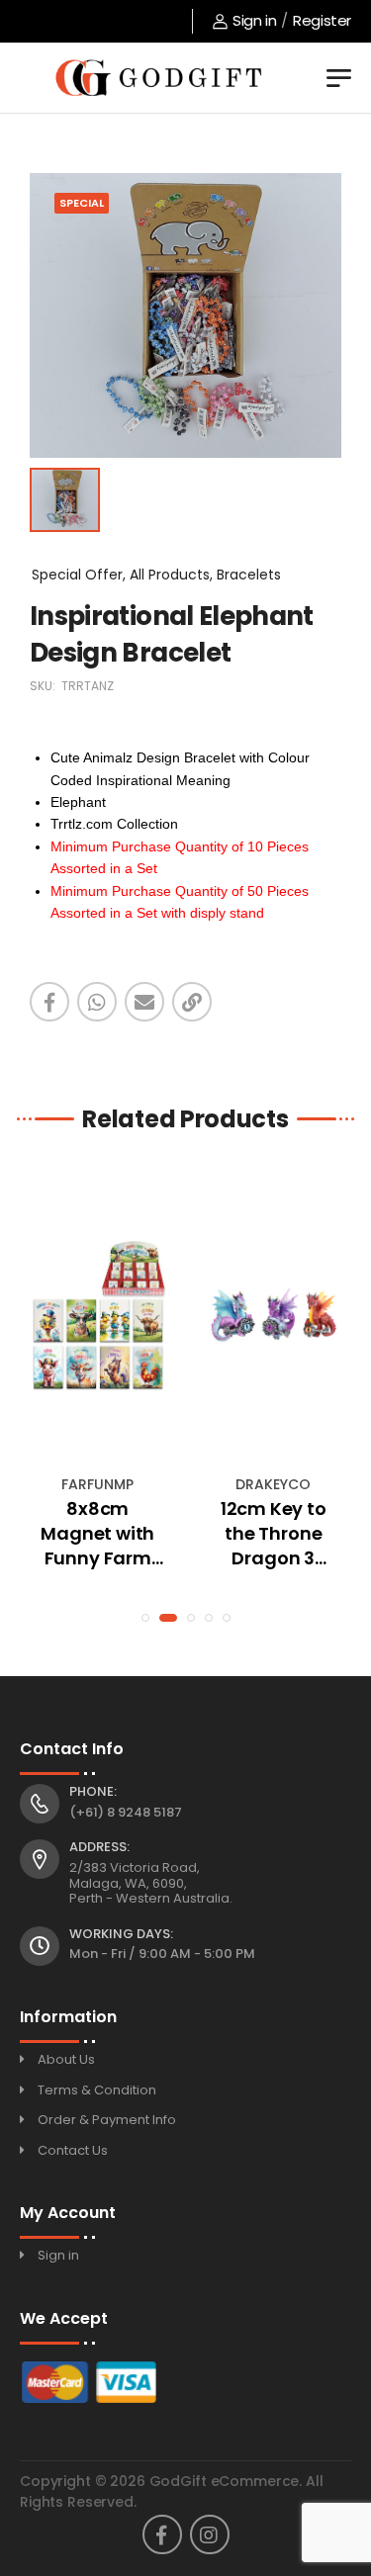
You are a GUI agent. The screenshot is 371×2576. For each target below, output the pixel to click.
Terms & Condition (97, 2090)
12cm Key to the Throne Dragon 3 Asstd (274, 1534)
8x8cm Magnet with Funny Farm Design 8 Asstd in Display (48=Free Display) (97, 1534)
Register (322, 20)
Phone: (93, 1792)
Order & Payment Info (107, 2120)
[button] (145, 1618)
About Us (66, 2059)
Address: (99, 1847)
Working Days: (121, 1934)
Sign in (254, 20)
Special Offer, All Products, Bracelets (156, 575)
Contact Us (73, 2150)
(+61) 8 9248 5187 (126, 1812)
